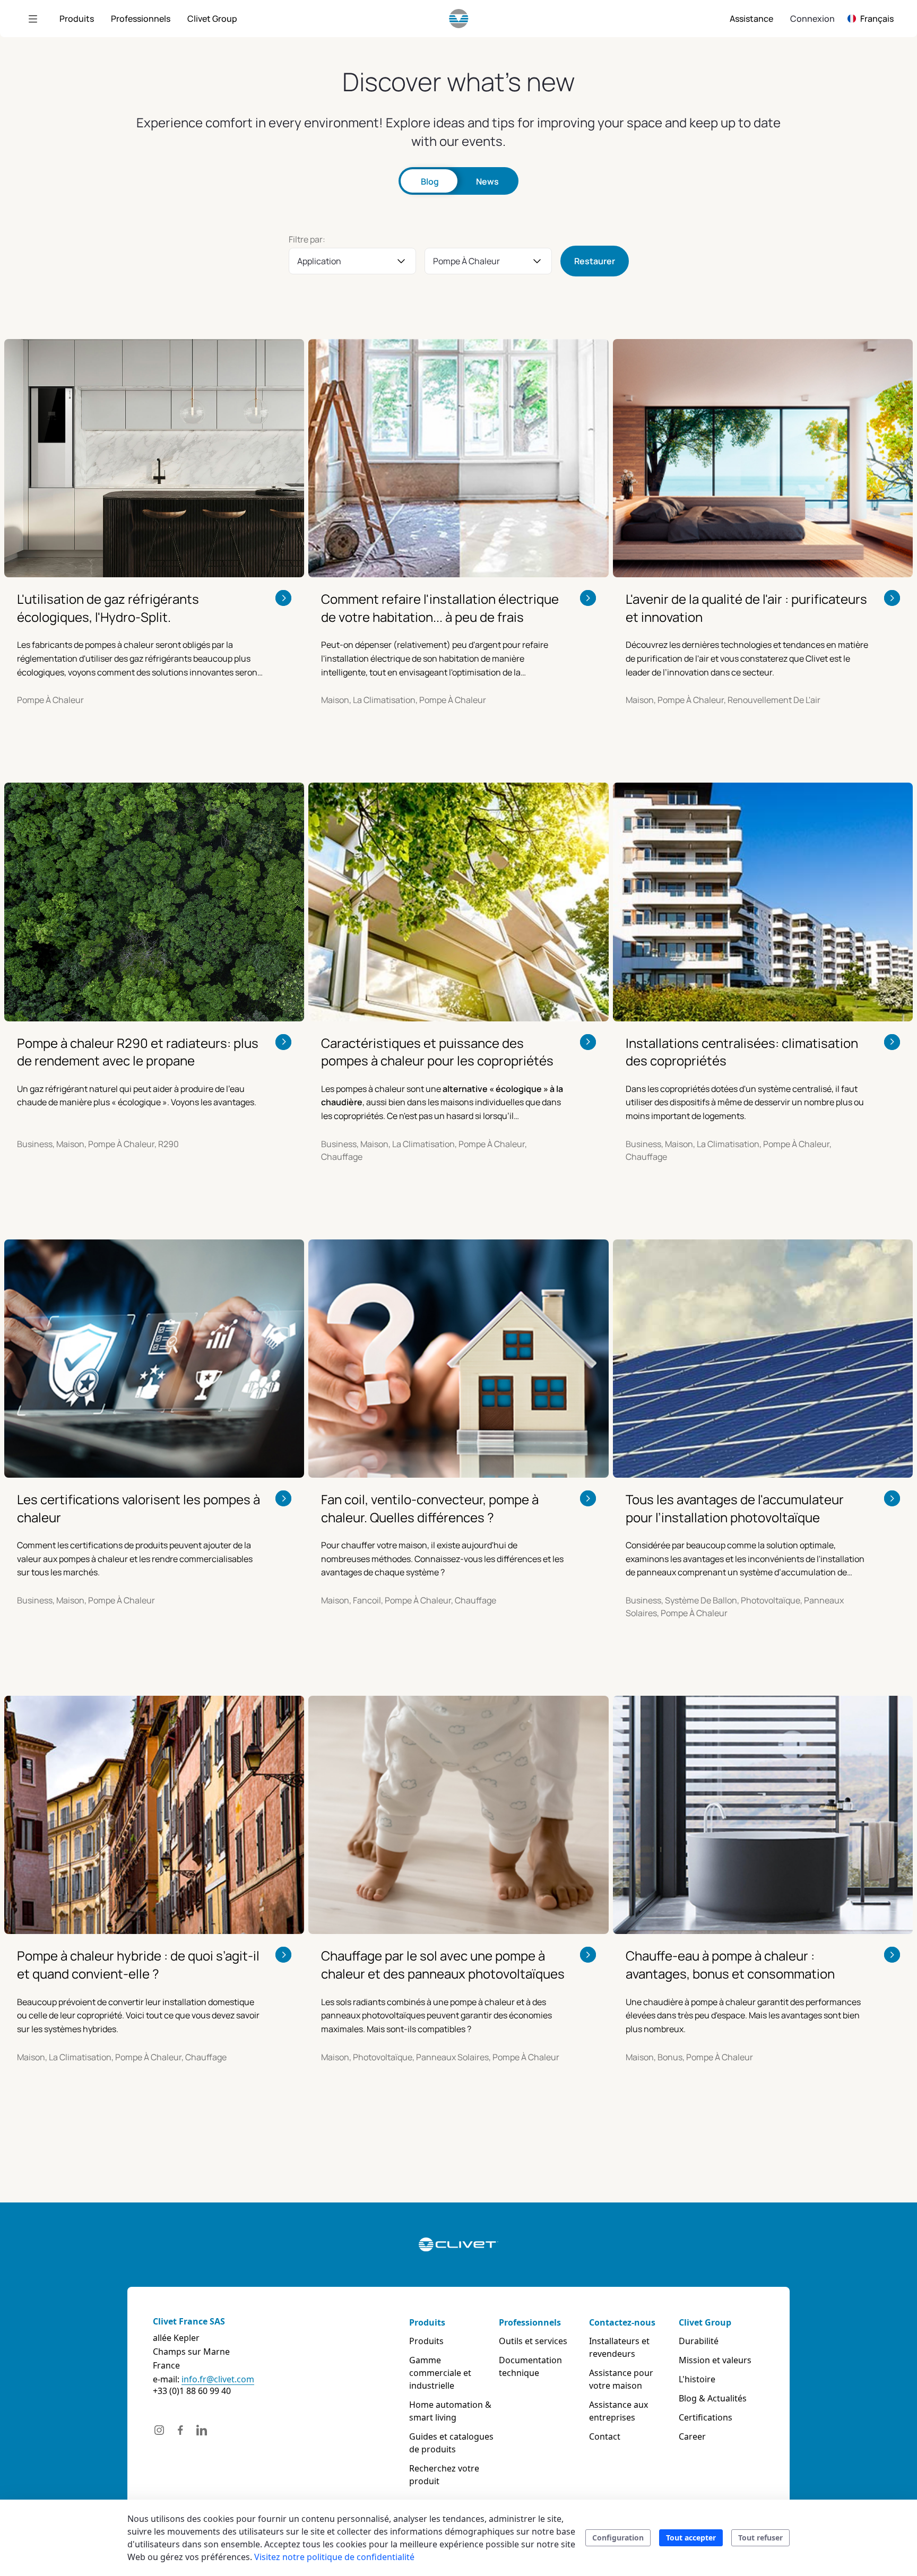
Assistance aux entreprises (618, 2411)
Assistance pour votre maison (621, 2379)
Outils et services (533, 2341)
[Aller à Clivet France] (459, 19)
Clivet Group (705, 2322)
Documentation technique (530, 2366)
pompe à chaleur (466, 261)
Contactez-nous (622, 2322)
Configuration (618, 2538)
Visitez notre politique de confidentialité (334, 2557)
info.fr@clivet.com (218, 2379)
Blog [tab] (430, 181)
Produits (427, 2322)
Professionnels (530, 2322)
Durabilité (699, 2341)
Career (692, 2436)
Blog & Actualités (713, 2398)
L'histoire (697, 2379)
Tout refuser (760, 2538)
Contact (605, 2436)
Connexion (812, 19)
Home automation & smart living (450, 2411)
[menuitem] (77, 19)
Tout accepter (691, 2538)
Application (319, 261)
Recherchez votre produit (444, 2475)
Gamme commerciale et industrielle (440, 2373)
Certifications (706, 2417)
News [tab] (487, 181)
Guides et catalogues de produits (451, 2443)
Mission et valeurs (715, 2360)
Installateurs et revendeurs (619, 2347)
